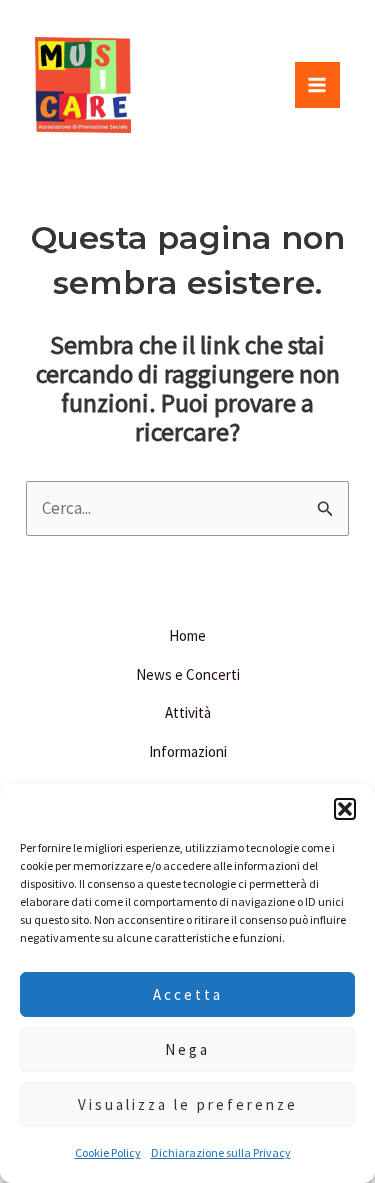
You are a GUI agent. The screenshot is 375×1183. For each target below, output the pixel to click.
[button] (345, 809)
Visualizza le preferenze (188, 1104)
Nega (187, 1049)
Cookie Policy (108, 1152)
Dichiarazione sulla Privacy (221, 1152)
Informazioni (188, 751)
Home (187, 635)
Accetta (188, 994)
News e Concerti (188, 674)
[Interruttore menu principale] (318, 85)
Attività (188, 712)
